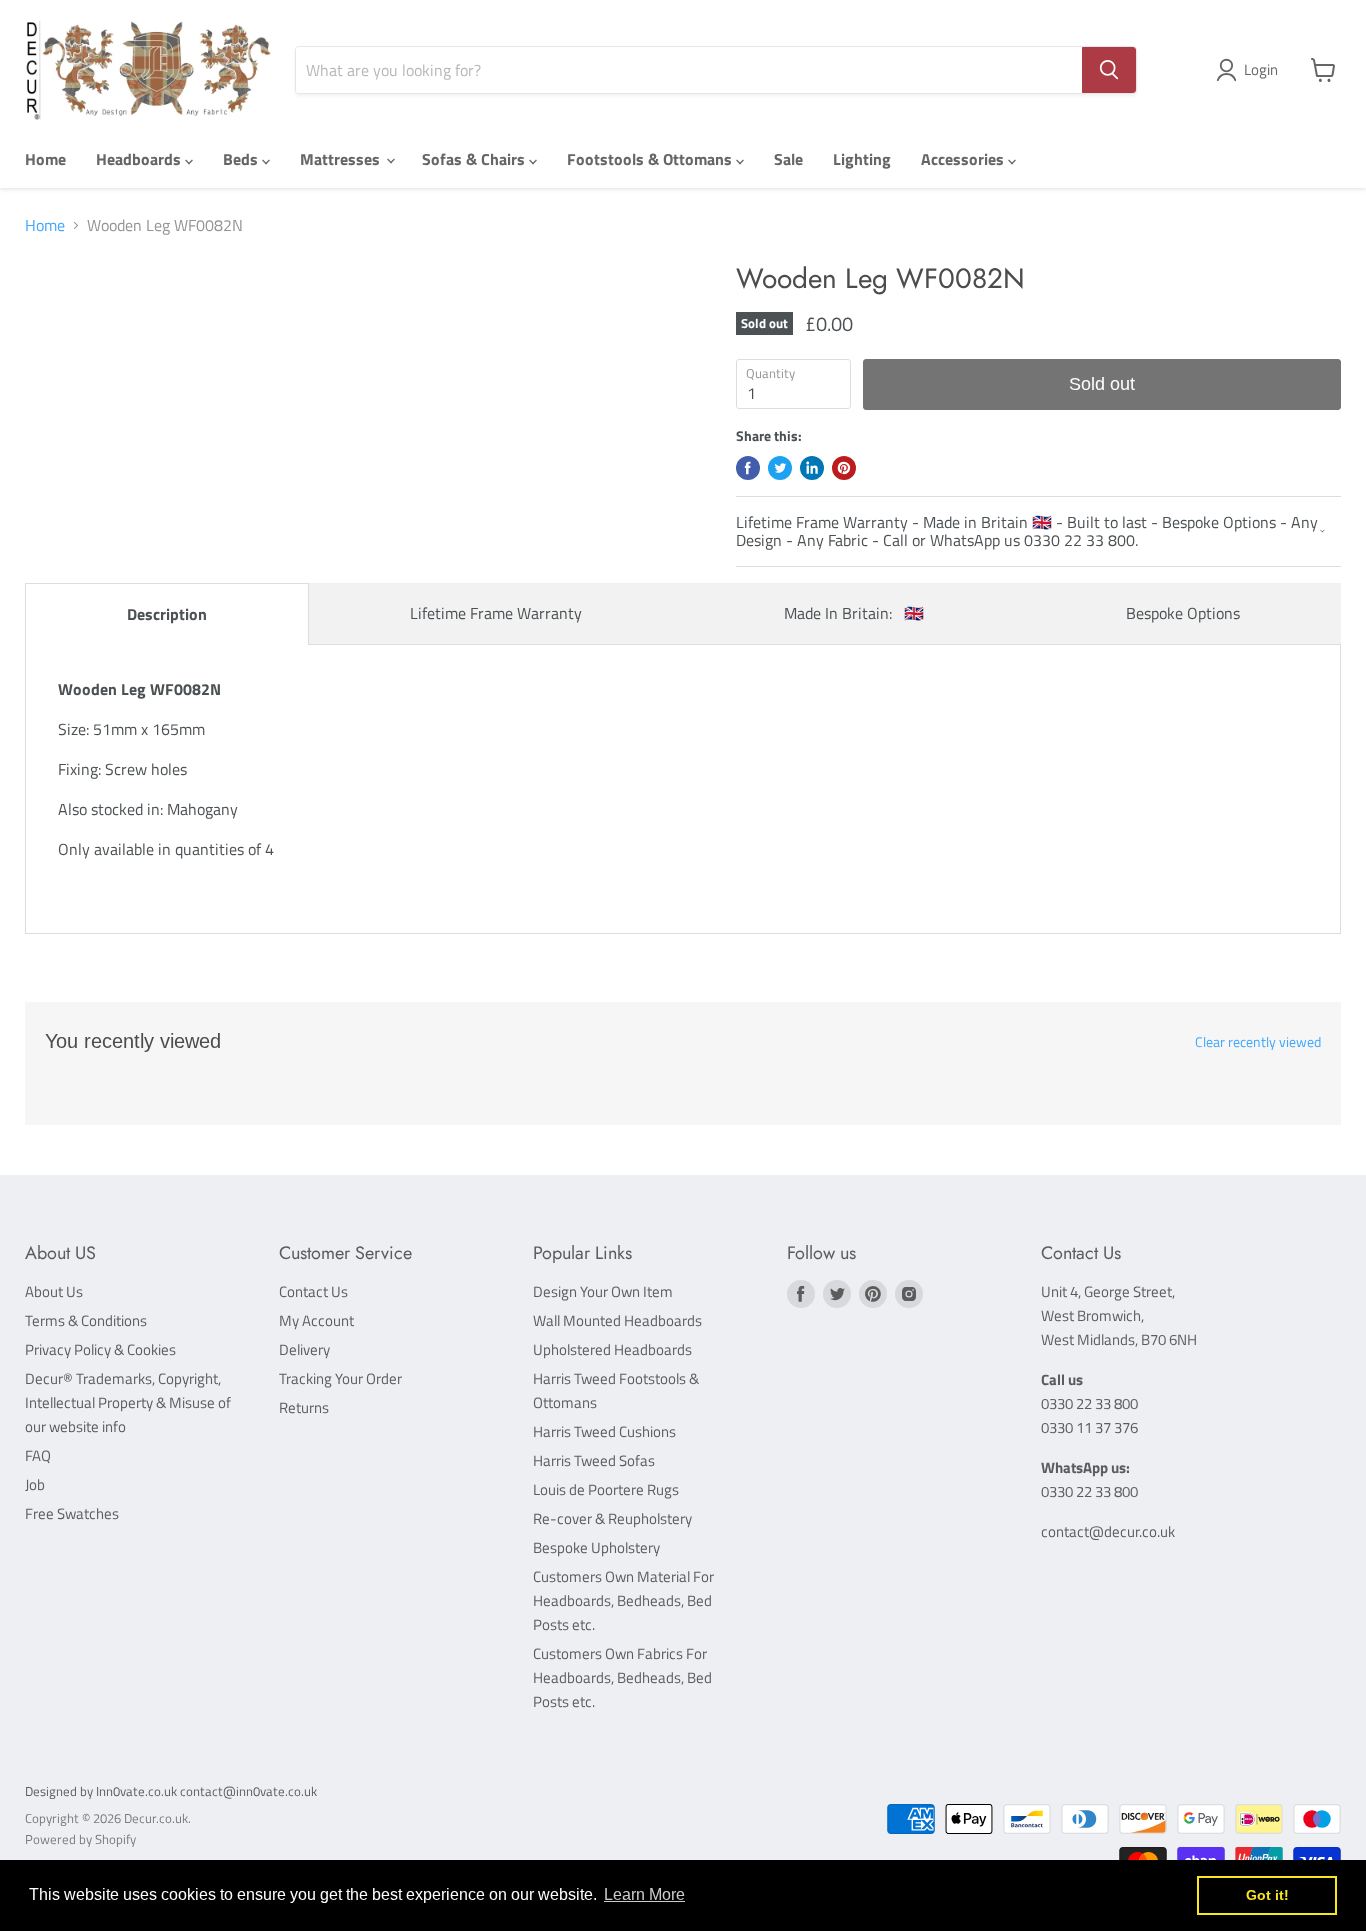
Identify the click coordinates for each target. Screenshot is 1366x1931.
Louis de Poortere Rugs (606, 1489)
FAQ (38, 1455)
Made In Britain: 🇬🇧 (854, 613)
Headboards (140, 159)
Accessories (964, 159)
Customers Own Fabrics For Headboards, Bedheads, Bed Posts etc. (622, 1677)
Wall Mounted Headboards (617, 1320)
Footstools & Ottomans (651, 159)
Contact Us (313, 1291)
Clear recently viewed (1258, 1042)
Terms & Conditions (86, 1320)
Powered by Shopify (80, 1839)
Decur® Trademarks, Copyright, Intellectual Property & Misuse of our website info (128, 1402)
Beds (242, 159)
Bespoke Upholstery (596, 1547)
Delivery (304, 1349)
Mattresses (342, 159)
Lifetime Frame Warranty (496, 613)
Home (45, 159)
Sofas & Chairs (475, 159)
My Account (316, 1320)
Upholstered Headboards (612, 1349)
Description (167, 614)
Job (35, 1484)
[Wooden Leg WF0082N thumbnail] (62, 319)
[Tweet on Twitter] (780, 468)
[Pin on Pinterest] (844, 468)
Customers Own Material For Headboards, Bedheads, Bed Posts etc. (623, 1600)
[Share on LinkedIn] (812, 468)
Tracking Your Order (340, 1378)
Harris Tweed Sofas (594, 1460)
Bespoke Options (1183, 613)
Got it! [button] (1267, 1895)
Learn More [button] (644, 1894)
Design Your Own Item (603, 1291)
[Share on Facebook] (748, 468)
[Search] (1109, 70)
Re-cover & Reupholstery (612, 1518)
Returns (304, 1407)
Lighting (862, 159)
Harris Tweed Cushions (604, 1431)
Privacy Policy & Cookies (100, 1349)
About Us (54, 1291)
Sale (788, 159)
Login (1261, 69)
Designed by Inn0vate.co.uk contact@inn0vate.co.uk (171, 1791)
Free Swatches (72, 1513)
